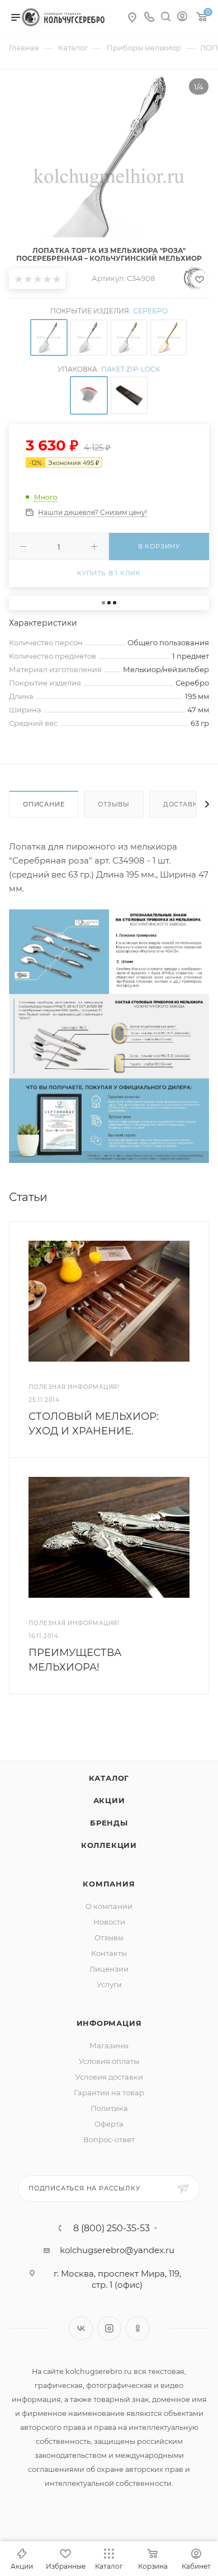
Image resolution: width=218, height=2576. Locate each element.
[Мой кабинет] (182, 18)
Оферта (109, 2124)
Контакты (109, 1953)
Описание (44, 804)
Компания (109, 1884)
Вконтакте (81, 2328)
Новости (109, 1922)
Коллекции (109, 1845)
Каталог (109, 1778)
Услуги (109, 1984)
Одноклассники (138, 2328)
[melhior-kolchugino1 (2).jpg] (109, 1036)
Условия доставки (109, 2077)
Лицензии (109, 1969)
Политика (109, 2108)
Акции (109, 1800)
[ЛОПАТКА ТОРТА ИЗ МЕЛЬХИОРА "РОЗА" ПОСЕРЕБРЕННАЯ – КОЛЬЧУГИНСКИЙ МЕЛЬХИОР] (109, 178)
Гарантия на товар (109, 2092)
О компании (109, 1906)
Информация (109, 2023)
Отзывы (114, 804)
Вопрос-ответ (109, 2139)
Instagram (109, 2328)
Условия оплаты (109, 2061)
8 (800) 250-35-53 (112, 2228)
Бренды (109, 1823)
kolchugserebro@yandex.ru (117, 2250)
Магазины (109, 2045)
